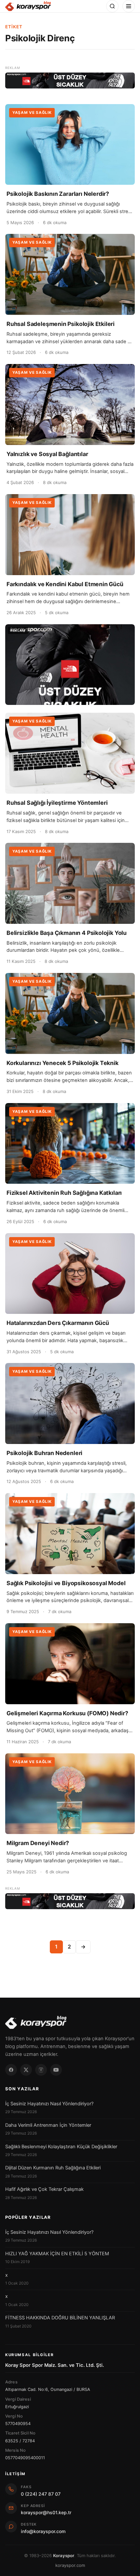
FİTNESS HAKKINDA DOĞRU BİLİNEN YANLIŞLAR (60, 2318)
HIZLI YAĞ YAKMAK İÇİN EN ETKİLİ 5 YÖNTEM (57, 2254)
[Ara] (112, 6)
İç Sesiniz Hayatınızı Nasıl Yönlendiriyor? (49, 2104)
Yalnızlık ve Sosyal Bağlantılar (47, 454)
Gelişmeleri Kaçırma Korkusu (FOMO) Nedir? (67, 1713)
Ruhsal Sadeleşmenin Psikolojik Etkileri (61, 324)
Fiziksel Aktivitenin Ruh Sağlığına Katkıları (64, 1193)
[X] (26, 2070)
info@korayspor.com (43, 2531)
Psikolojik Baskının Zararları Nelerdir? (58, 194)
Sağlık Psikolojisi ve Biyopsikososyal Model (66, 1583)
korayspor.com (70, 2565)
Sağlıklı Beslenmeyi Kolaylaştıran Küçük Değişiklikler (61, 2147)
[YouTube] (56, 2070)
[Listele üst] (70, 81)
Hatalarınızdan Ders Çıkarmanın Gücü (58, 1323)
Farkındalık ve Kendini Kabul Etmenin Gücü (65, 584)
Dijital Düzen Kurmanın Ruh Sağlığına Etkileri (53, 2168)
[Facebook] (11, 2070)
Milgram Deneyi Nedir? (38, 1843)
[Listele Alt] (70, 1901)
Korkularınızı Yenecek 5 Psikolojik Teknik (63, 1063)
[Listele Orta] (70, 665)
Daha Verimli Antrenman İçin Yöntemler (48, 2125)
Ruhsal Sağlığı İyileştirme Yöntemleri (57, 803)
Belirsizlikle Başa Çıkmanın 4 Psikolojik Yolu (67, 933)
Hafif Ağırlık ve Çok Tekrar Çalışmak (44, 2189)
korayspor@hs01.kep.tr (46, 2512)
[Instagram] (41, 2070)
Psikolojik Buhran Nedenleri (44, 1453)
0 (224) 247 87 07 (41, 2494)
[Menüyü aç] (129, 6)
